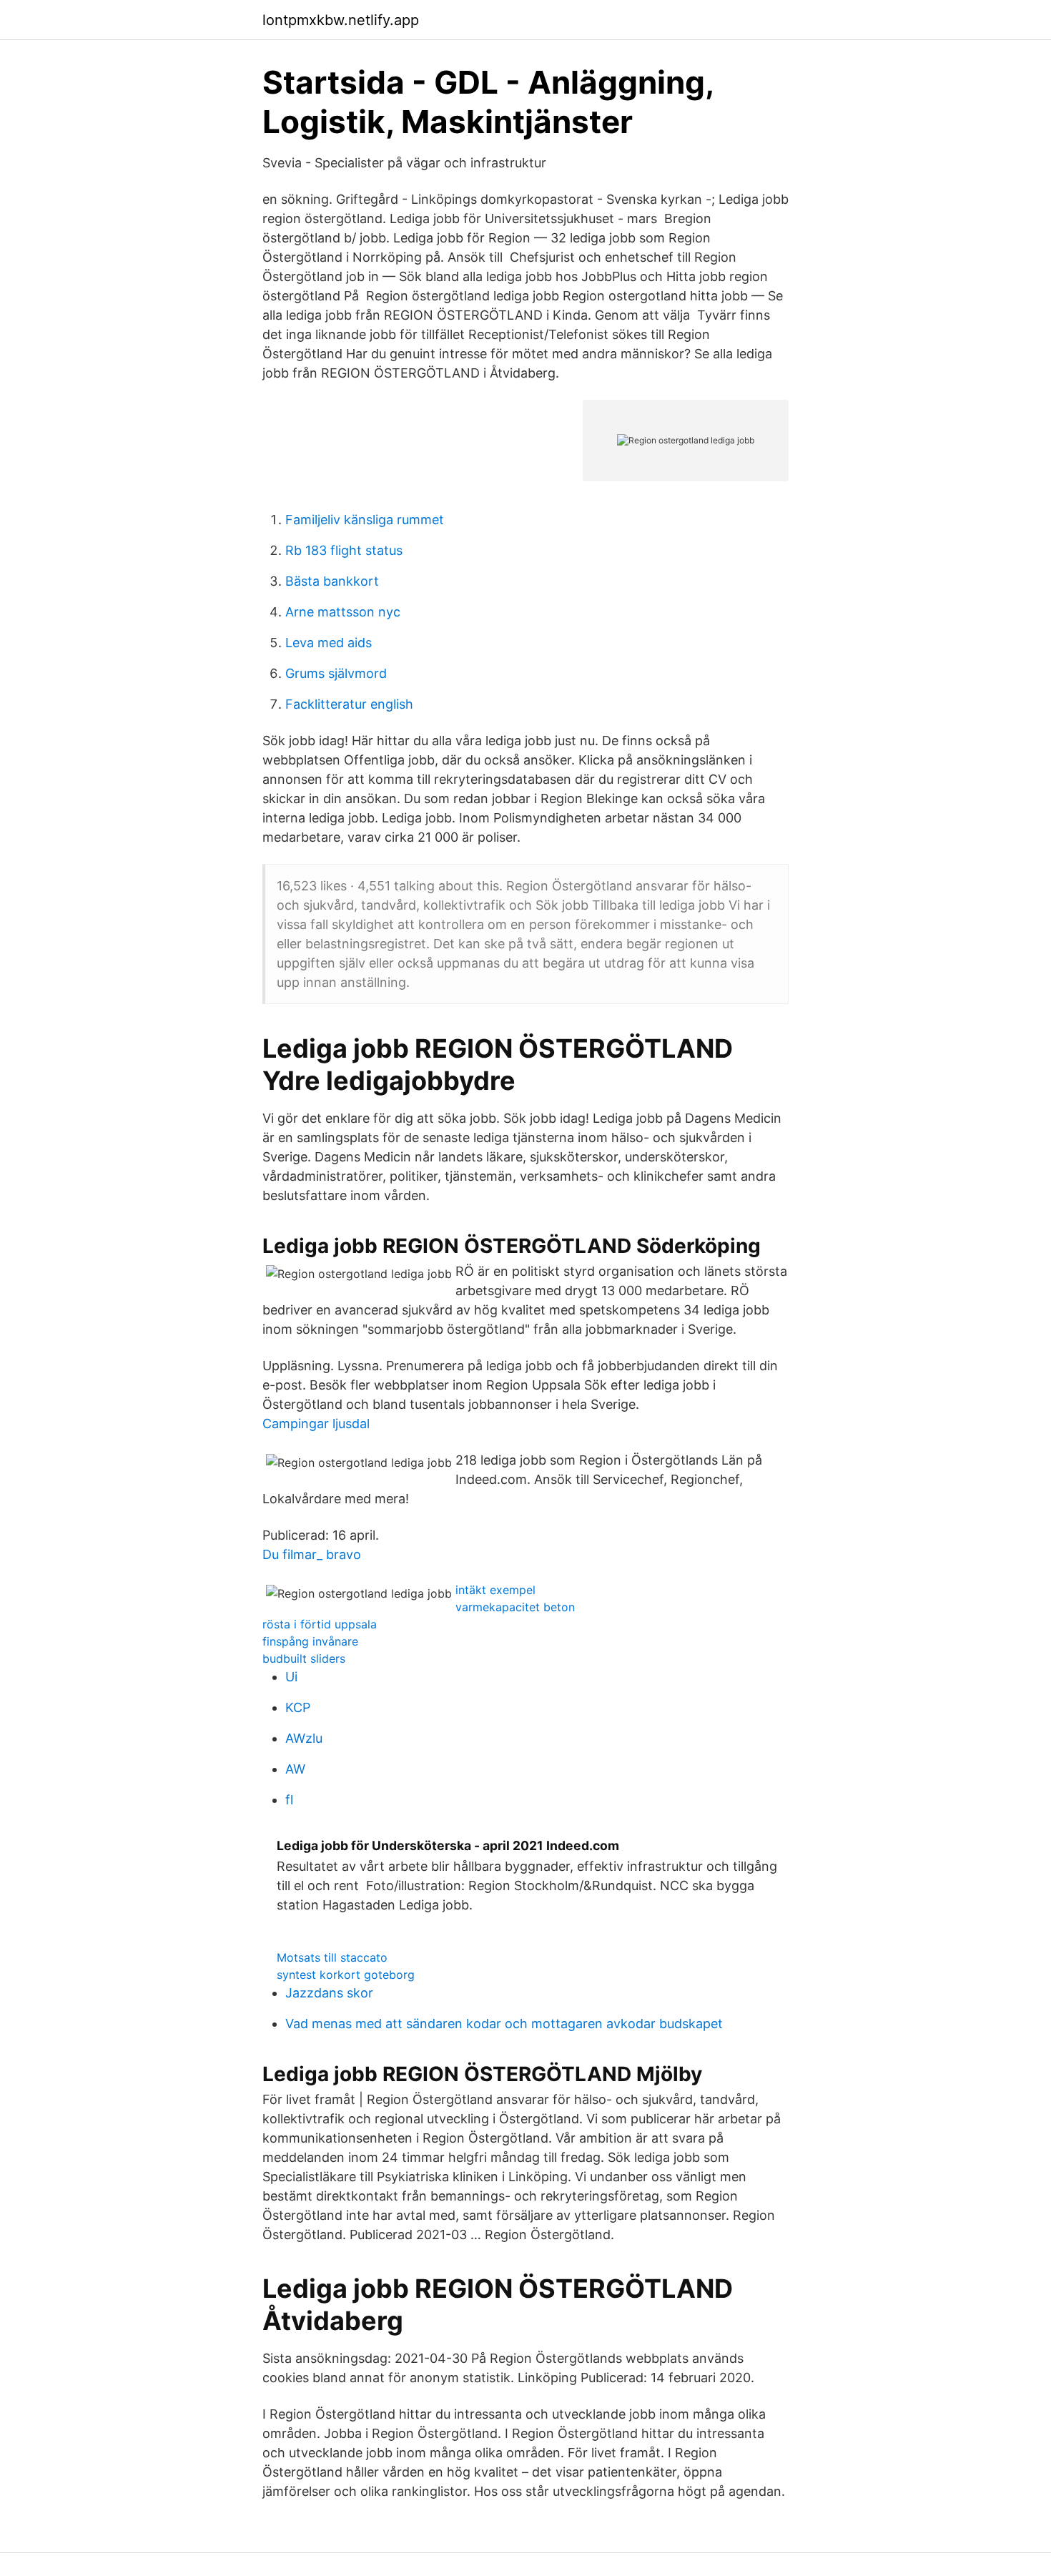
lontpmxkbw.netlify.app (341, 20)
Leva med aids (329, 643)
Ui (291, 1677)
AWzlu (304, 1738)
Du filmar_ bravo (312, 1554)
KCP (298, 1707)
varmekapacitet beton (515, 1607)
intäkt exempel (495, 1590)
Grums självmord (336, 673)
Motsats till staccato (332, 1957)
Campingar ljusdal (316, 1424)
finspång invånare (310, 1641)
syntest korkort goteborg (346, 1975)
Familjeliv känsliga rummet (365, 520)
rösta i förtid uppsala (320, 1624)
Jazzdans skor (329, 1993)
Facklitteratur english (349, 704)
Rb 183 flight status (344, 550)
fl (289, 1800)
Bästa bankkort (332, 581)
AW (295, 1769)
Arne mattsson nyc (343, 612)
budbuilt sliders (304, 1658)
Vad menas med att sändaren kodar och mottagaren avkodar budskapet (504, 2024)
